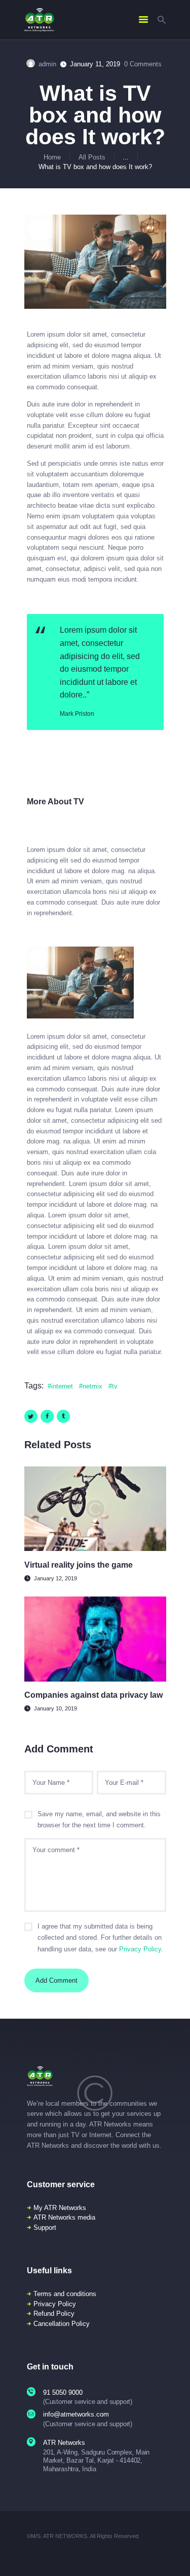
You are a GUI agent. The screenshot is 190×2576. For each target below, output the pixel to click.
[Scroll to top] (176, 2555)
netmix (92, 1386)
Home (52, 157)
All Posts (92, 157)
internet (62, 1386)
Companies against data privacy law (93, 1695)
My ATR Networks (60, 2208)
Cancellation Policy (62, 2324)
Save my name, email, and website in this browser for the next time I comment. (99, 1820)
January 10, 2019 (55, 1708)
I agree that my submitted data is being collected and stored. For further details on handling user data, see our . (100, 1938)
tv (115, 1386)
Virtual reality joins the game (79, 1565)
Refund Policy (54, 2314)
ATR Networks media (64, 2217)
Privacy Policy (140, 1949)
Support (45, 2227)
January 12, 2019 (55, 1578)
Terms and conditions (65, 2294)
